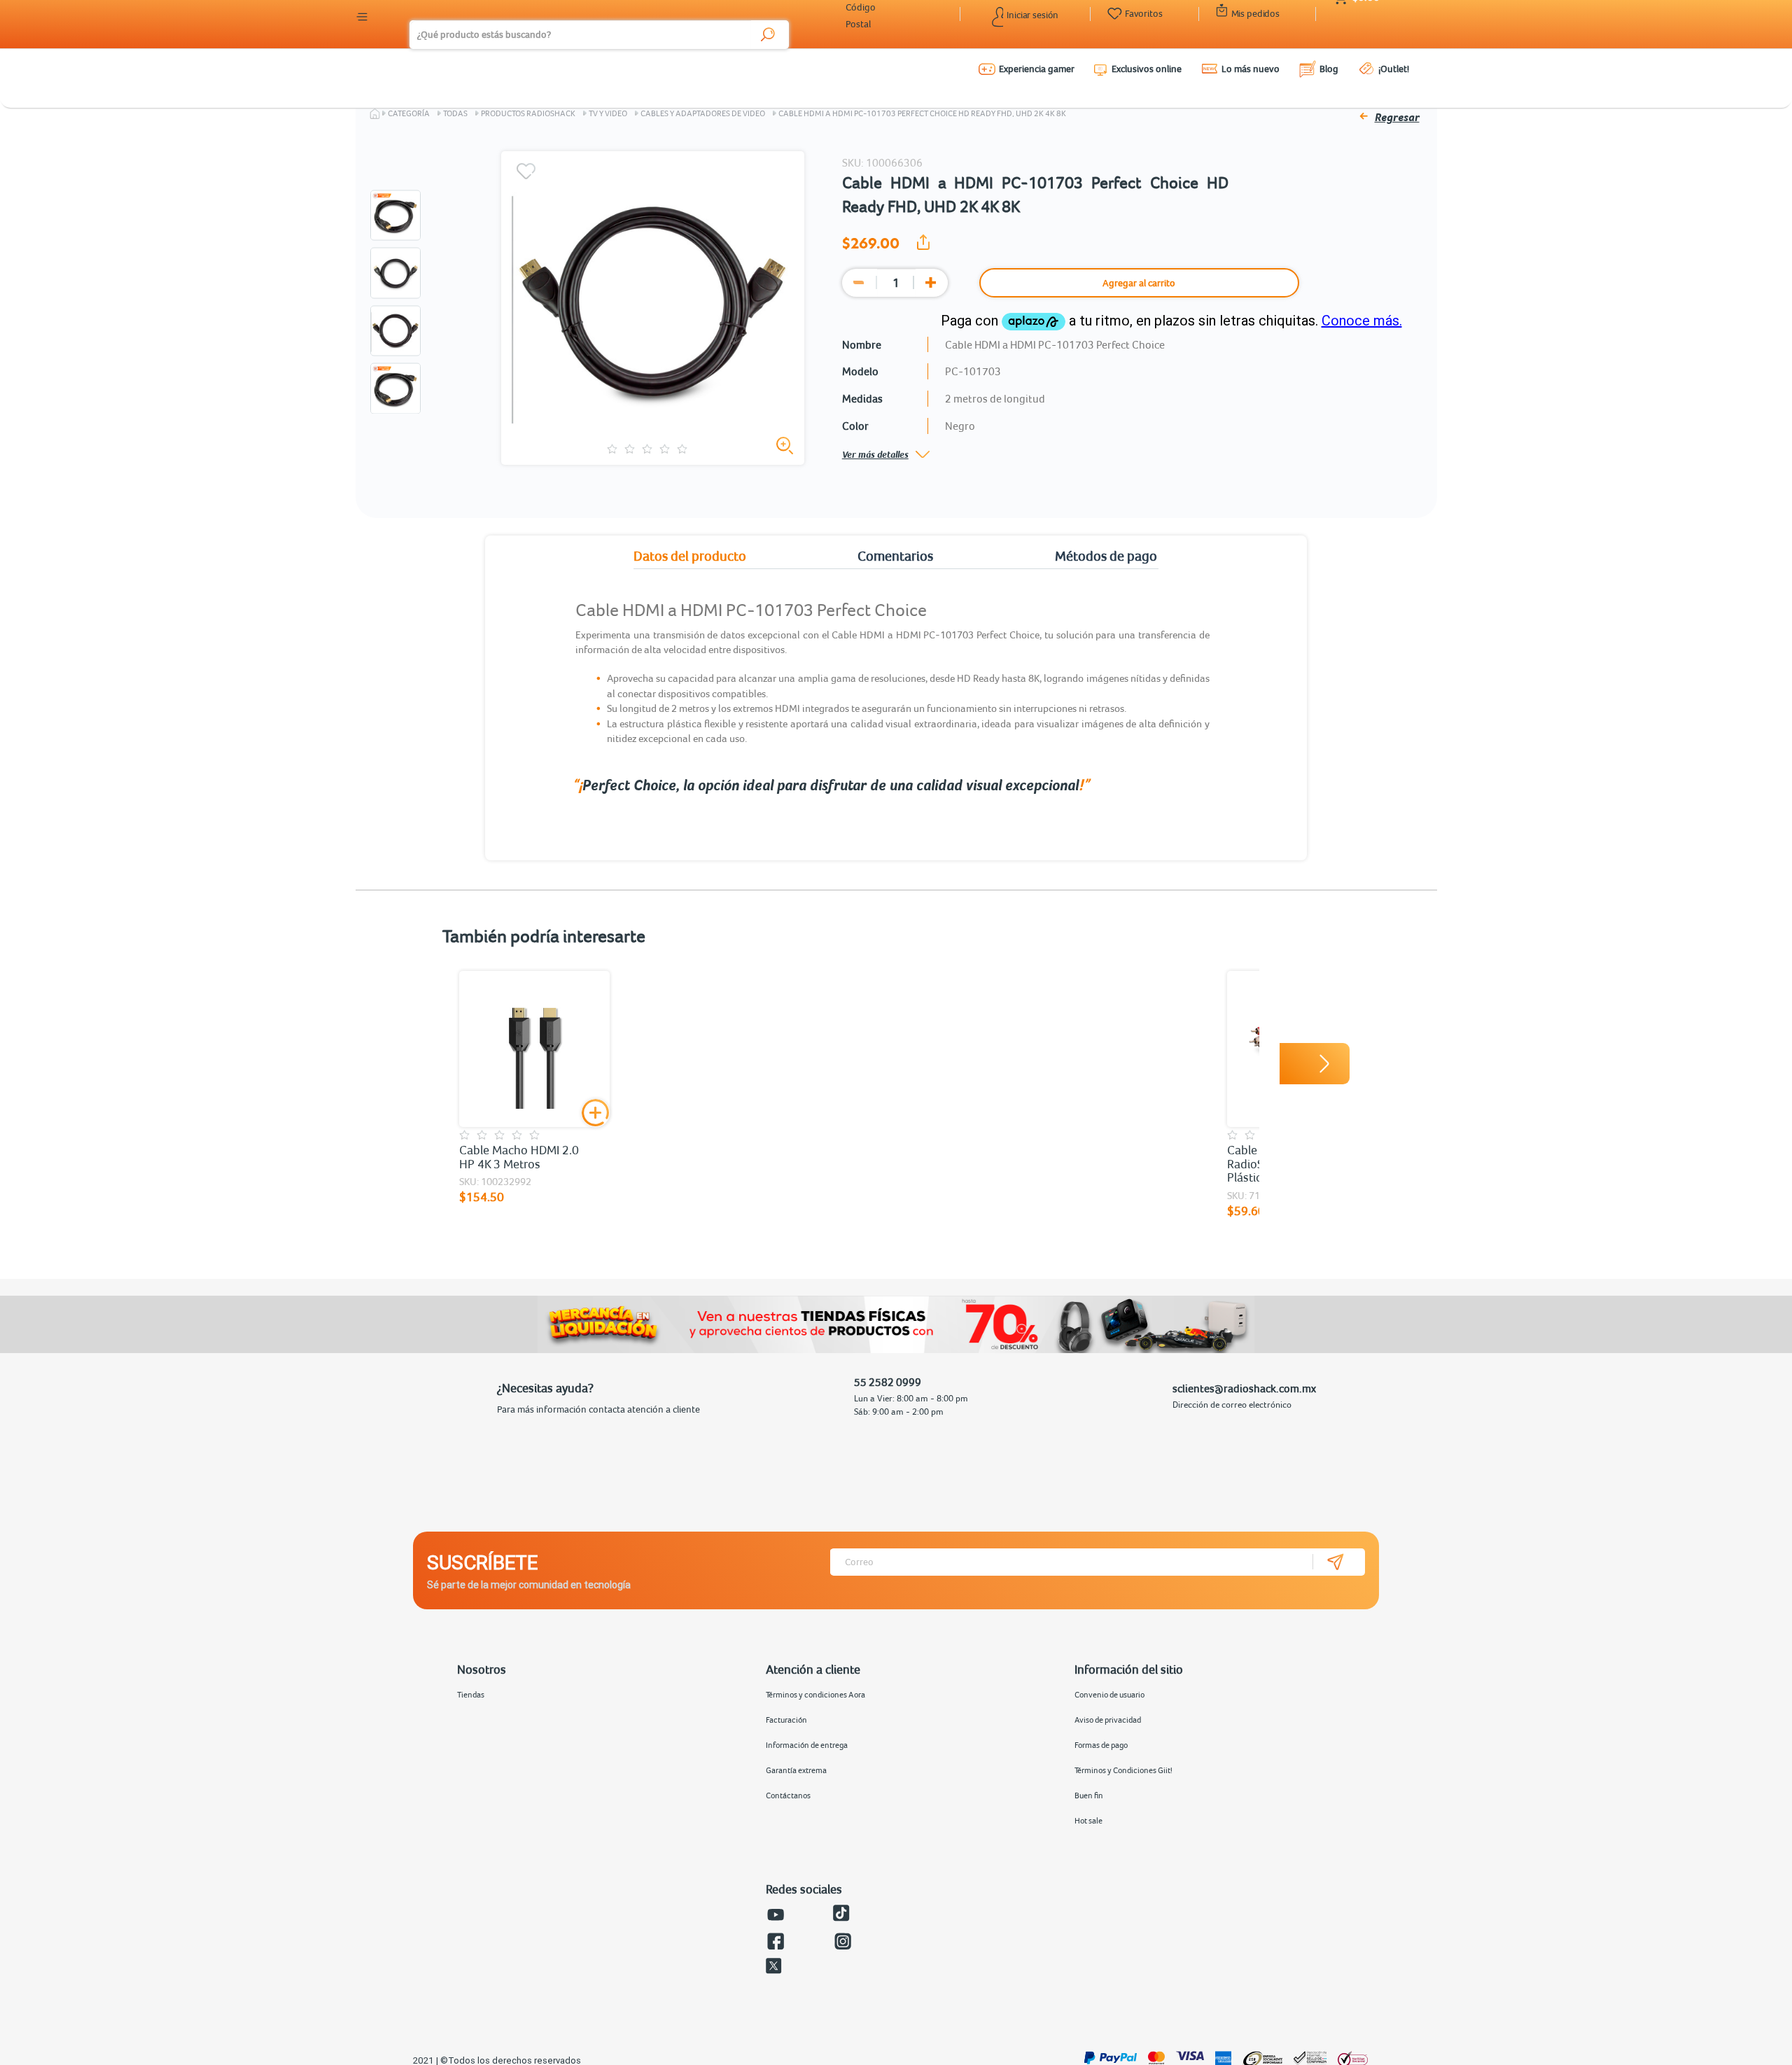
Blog (1329, 69)
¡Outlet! (1394, 69)
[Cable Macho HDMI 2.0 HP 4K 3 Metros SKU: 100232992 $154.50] (534, 1049)
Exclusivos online (1147, 69)
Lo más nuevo (1251, 69)
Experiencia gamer (1037, 69)
